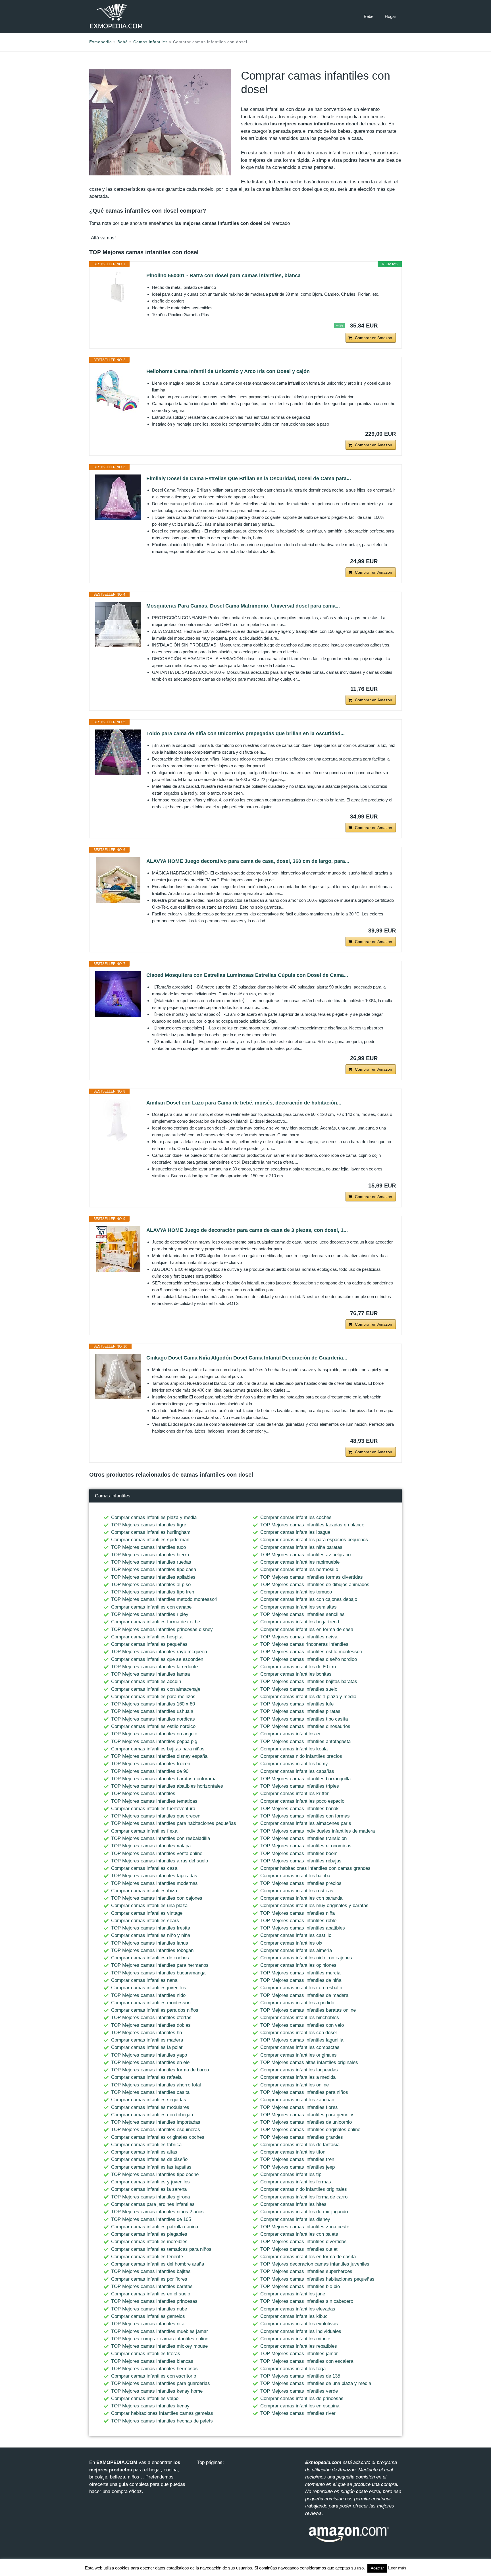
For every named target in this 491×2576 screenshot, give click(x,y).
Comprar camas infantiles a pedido (297, 2003)
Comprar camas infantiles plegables (149, 2234)
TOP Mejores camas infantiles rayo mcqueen (159, 1652)
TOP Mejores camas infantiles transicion (303, 1838)
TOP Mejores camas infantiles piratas (300, 1711)
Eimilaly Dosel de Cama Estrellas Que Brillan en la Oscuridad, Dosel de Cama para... (249, 478)
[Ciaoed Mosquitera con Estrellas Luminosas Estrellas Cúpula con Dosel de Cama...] (118, 994)
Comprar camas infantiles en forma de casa (307, 1629)
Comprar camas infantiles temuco (296, 1592)
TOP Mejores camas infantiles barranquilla (305, 1779)
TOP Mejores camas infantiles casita (150, 2092)
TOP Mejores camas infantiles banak (299, 1809)
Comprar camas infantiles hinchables (300, 2018)
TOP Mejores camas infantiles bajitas (151, 2271)
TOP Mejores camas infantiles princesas (154, 2301)
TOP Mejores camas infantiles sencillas (302, 1614)
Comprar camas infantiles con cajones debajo (309, 1599)
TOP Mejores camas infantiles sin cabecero (307, 2301)
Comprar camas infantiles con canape (151, 1607)
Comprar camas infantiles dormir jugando (304, 2212)
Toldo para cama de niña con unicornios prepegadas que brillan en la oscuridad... (246, 733)
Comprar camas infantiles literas (146, 2354)
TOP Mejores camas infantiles (143, 1793)
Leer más (397, 2568)
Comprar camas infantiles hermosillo (299, 1569)
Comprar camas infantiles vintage (147, 1913)
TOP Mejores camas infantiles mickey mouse (159, 2346)
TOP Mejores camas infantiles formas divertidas (312, 1577)
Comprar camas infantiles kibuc (294, 2316)
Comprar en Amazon (374, 338)
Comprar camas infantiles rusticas (297, 1891)
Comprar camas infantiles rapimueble (300, 1562)
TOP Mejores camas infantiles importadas (156, 2122)
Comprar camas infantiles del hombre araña (158, 2264)
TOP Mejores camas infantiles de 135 (300, 2376)
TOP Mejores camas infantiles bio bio (300, 2286)
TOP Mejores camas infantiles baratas (152, 2286)
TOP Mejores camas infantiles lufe (297, 1704)
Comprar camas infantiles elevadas (298, 2309)
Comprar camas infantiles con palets (299, 2234)
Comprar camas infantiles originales (298, 2055)
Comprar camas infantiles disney (295, 2219)
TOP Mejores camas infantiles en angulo (154, 1734)
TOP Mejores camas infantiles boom (299, 1853)
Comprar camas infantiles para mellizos (153, 1697)
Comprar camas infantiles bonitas (296, 1674)
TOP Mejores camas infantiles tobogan (152, 1950)
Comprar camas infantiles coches (296, 1517)
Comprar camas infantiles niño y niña (151, 1935)
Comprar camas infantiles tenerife (147, 2257)
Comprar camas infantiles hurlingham (151, 1532)
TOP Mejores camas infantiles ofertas (151, 2018)
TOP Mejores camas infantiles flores (299, 2107)
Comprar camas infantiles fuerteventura (153, 1809)
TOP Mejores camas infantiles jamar (299, 2354)
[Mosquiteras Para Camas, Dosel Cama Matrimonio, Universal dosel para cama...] (118, 625)
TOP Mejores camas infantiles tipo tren (153, 1592)
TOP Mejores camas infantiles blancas (152, 2361)
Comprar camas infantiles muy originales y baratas (314, 1905)
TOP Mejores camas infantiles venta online (157, 1853)
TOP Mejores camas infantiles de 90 (150, 1771)
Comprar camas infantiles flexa (144, 1831)
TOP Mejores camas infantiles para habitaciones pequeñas (174, 1823)
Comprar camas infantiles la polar (147, 2047)
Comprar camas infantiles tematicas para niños (161, 2249)
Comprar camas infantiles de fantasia (300, 2145)
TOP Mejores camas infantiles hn (146, 2033)
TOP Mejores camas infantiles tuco (148, 1547)
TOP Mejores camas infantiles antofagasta (305, 1741)
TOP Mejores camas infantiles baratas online (308, 2010)
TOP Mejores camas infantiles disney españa (159, 1756)
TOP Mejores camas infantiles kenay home (157, 2391)
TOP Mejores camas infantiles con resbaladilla (161, 1838)
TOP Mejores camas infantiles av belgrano (305, 1555)
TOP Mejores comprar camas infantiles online (160, 2339)
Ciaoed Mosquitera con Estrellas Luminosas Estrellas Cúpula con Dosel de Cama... (247, 975)
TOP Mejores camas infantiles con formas (305, 1816)
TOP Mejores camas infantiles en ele (150, 2062)
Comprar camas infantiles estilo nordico (153, 1726)
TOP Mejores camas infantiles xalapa (151, 1846)
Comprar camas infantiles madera (147, 2040)
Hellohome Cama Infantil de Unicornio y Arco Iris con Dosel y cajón (228, 371)
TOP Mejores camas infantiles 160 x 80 (153, 1704)
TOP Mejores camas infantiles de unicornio (306, 2122)
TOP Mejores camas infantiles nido (148, 1995)
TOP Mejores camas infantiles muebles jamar (160, 2331)
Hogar (390, 16)
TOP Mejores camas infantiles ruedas (151, 1562)
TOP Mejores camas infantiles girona (150, 2197)
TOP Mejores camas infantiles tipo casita (304, 1719)
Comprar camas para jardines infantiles (153, 2204)
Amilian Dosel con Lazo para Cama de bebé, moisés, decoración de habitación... (244, 1103)
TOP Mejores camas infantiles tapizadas (154, 1876)
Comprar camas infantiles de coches (150, 1958)
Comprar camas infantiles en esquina (300, 2406)
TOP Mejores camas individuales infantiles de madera (318, 1831)
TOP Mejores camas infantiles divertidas (303, 2242)
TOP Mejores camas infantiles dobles (151, 2025)
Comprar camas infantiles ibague (295, 1532)
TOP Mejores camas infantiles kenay (150, 2406)
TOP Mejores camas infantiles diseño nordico (309, 1659)
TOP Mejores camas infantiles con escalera (307, 2361)
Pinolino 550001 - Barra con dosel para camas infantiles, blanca (223, 275)
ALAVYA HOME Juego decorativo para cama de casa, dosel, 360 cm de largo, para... (248, 861)
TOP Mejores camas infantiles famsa (150, 1674)
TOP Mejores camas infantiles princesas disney (162, 1629)
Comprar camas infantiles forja (293, 2369)
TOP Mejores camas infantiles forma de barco (160, 2070)
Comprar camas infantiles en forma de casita (308, 2257)
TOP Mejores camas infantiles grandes (302, 2137)
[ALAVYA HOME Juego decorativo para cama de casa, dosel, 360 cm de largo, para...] (118, 880)
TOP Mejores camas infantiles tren (297, 2159)
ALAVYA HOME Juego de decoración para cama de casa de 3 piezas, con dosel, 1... (247, 1230)
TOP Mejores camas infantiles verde (299, 2391)
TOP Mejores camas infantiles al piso (151, 1585)
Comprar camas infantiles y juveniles (150, 2182)
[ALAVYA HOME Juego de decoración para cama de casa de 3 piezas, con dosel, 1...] (118, 1249)
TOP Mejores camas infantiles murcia (300, 1973)
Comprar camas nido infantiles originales (304, 2189)
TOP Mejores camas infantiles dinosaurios (305, 1726)
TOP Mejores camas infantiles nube (149, 2309)
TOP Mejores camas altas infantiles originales (309, 2062)
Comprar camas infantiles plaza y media (154, 1517)
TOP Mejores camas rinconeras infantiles (304, 1644)
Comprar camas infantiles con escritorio (154, 2376)
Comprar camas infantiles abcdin (146, 1681)
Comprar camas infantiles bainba (295, 1876)
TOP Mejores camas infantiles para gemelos (307, 2115)
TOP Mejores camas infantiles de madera (304, 1995)
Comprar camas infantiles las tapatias (151, 2167)
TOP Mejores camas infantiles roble (298, 1921)
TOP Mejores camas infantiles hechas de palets (162, 2421)
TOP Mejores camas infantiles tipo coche (155, 2174)
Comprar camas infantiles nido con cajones (306, 1958)
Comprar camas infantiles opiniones (298, 1965)
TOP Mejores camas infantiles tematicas (154, 1801)
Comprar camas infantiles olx (291, 1943)
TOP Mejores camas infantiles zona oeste (305, 2227)
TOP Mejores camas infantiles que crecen (156, 1816)
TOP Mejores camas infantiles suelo (299, 1689)
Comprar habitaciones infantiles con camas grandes (315, 1868)
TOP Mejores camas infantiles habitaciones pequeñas (317, 2279)
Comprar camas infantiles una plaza (149, 1905)
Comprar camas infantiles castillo (296, 1935)
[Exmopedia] (116, 16)
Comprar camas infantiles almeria (296, 1950)
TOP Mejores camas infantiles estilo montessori (311, 1652)
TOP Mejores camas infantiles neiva (299, 1637)
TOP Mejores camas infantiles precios (301, 1883)
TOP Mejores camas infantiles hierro (150, 1555)
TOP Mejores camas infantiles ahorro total (156, 2085)
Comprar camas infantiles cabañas (297, 1771)
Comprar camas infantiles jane (293, 2294)
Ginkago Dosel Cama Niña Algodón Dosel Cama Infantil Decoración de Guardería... (247, 1358)
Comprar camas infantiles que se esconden (157, 1659)
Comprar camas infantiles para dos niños (155, 2010)
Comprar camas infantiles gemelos (148, 2316)
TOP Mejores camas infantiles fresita (151, 1928)
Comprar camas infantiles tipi (291, 2174)
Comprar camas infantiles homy (294, 1764)
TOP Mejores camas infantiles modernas (154, 1883)
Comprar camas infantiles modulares (150, 2107)
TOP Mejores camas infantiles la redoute (154, 1667)
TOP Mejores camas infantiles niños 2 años (157, 2212)
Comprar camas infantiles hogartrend (300, 1622)
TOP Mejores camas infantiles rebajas (301, 1861)
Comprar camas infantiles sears (145, 1921)
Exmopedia (101, 42)
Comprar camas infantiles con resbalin (301, 1988)
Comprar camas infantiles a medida (298, 2077)
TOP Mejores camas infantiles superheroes (306, 2271)
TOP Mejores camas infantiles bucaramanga (158, 1973)
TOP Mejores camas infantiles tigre (149, 1525)
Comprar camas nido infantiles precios (301, 1756)
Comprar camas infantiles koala (294, 1749)
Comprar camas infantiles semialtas (298, 1607)
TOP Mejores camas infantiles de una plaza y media (316, 2383)
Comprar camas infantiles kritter (295, 1793)
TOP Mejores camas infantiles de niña (301, 1980)
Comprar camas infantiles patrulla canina (155, 2227)
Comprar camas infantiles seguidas (149, 2100)
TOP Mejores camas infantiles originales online (310, 2130)
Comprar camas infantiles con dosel (298, 2033)
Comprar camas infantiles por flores (149, 2279)
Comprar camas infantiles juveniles (148, 1988)
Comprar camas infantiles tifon (293, 2152)
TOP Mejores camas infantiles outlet (299, 2249)
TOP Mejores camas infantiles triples (300, 1786)
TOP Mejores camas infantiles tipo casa (154, 1569)
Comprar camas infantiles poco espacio (302, 1801)
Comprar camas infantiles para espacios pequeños (314, 1540)
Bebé (369, 16)
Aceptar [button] (377, 2568)
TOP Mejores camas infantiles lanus (150, 1943)
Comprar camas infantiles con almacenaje (156, 1689)
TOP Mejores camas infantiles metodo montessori (164, 1599)
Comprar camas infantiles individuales (301, 2331)
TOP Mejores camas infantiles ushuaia (152, 1711)
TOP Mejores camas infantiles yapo (149, 2055)
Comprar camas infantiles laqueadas (299, 2070)
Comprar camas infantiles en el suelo (151, 2294)
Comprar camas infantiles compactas (300, 2047)
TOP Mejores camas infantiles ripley (150, 1614)
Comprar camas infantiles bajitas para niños (158, 1749)
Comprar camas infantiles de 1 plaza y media (308, 1697)
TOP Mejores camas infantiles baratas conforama (164, 1779)
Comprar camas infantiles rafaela (146, 2077)
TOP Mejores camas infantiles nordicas (153, 1719)
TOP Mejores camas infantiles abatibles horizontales (167, 1786)
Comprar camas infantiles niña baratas (301, 1547)
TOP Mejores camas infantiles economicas (306, 1846)
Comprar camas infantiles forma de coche (156, 1622)
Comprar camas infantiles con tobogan (152, 2115)
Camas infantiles (150, 42)
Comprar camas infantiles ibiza (144, 1891)
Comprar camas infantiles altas (144, 2152)
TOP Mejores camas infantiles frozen (151, 1764)
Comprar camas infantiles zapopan (297, 2100)
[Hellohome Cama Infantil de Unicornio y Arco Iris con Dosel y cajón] (118, 390)
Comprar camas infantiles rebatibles (299, 2346)
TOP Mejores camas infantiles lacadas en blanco (312, 1525)
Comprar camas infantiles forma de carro (304, 2197)
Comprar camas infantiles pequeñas (149, 1644)
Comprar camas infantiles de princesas (302, 2398)
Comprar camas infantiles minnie (295, 2339)
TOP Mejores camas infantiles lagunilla (302, 2040)
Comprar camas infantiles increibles (149, 2242)
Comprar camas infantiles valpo (145, 2398)
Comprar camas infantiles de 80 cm (298, 1667)
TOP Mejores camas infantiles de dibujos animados (315, 1585)
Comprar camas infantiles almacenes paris (306, 1823)
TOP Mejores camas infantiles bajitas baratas (309, 1681)
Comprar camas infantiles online (295, 2085)
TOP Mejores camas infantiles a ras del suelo (160, 1861)
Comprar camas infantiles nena (144, 1980)
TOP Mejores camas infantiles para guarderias (161, 2383)
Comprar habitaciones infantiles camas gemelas (162, 2413)
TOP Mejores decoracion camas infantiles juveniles (315, 2264)
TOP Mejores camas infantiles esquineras (156, 2130)
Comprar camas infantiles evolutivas (299, 2324)
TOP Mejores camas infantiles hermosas (154, 2369)
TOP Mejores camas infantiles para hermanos (160, 1965)
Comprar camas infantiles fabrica (146, 2145)
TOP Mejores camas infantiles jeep (297, 2167)
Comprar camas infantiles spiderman (150, 1540)
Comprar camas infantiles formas (296, 2182)
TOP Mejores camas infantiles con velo (302, 2025)
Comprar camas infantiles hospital (147, 1637)
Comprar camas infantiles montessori (151, 2003)
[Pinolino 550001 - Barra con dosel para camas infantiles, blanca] (118, 287)
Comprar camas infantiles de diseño (149, 2159)
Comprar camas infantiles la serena (149, 2189)
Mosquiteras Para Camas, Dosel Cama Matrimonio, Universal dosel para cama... (243, 606)
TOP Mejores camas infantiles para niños (304, 2092)
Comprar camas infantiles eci (291, 1734)
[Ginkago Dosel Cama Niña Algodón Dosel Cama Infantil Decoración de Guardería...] (118, 1377)
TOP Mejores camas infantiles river (298, 2413)
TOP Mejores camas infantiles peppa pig (154, 1741)
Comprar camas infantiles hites (293, 2204)
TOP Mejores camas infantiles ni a (148, 2324)
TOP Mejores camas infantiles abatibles (303, 1928)
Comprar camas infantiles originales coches (158, 2137)
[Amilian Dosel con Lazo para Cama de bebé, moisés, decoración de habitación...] (118, 1122)
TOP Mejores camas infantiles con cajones (157, 1898)
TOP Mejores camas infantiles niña (297, 1913)
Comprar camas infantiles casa (144, 1868)
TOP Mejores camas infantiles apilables (153, 1577)
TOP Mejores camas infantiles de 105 (151, 2219)
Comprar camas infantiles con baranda (301, 1898)
